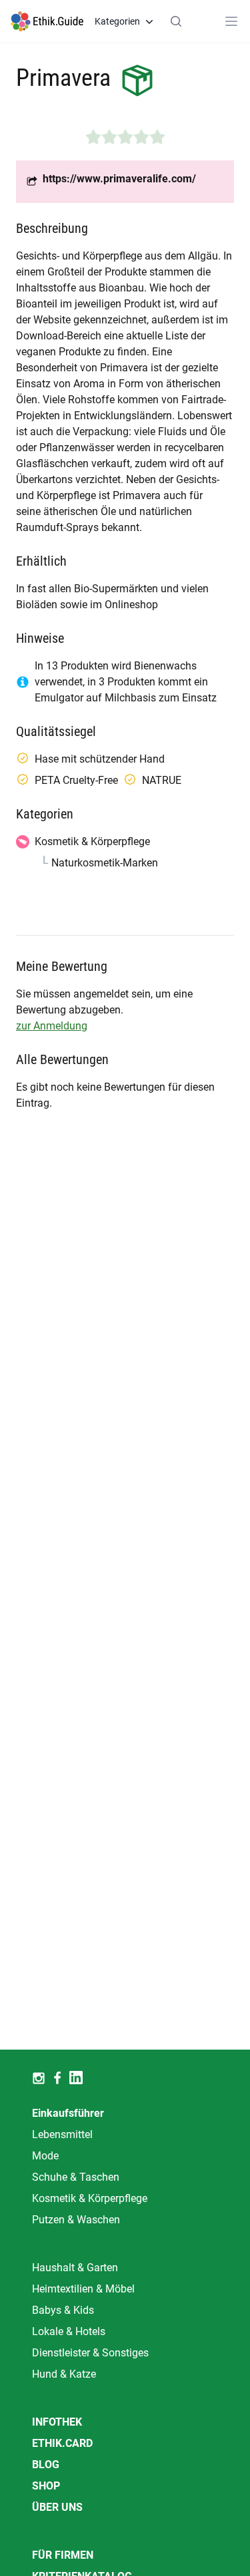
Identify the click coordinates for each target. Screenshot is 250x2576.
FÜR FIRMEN (63, 2555)
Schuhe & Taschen (76, 2177)
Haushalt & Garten (75, 2268)
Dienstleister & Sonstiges (90, 2353)
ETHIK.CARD (62, 2443)
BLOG (46, 2465)
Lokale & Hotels (69, 2331)
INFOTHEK (57, 2422)
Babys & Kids (63, 2310)
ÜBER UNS (57, 2507)
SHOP (46, 2486)
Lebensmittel (62, 2134)
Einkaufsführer (68, 2113)
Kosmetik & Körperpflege (90, 2198)
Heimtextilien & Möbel (83, 2289)
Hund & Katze (64, 2374)
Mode (45, 2156)
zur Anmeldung (52, 1026)
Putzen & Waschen (76, 2220)
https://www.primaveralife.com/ (119, 179)
